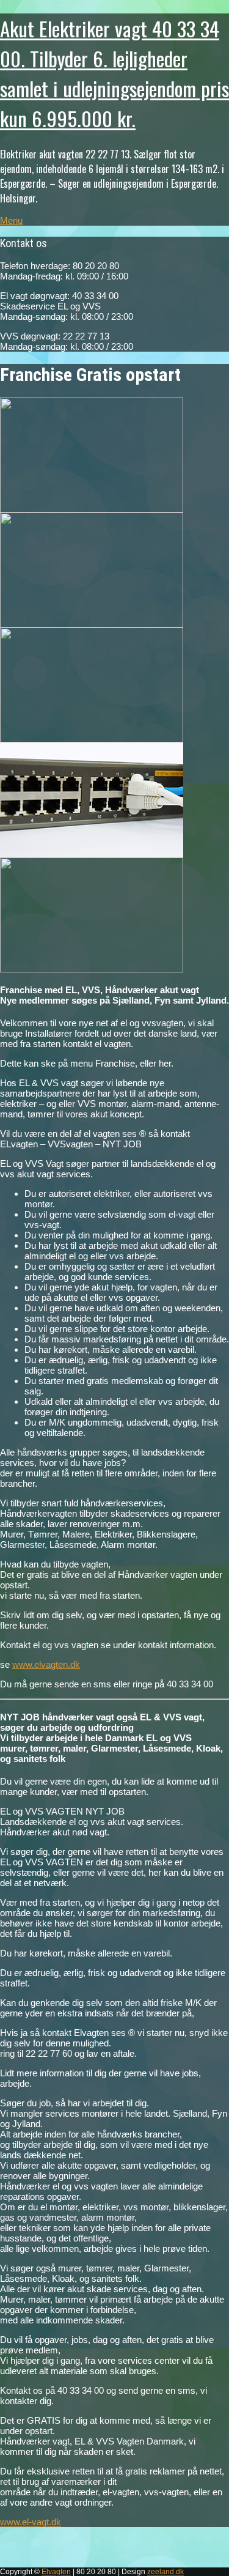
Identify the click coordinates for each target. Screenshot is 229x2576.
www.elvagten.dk (46, 1664)
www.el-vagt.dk (31, 2522)
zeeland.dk (165, 2572)
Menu (11, 220)
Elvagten (56, 2572)
